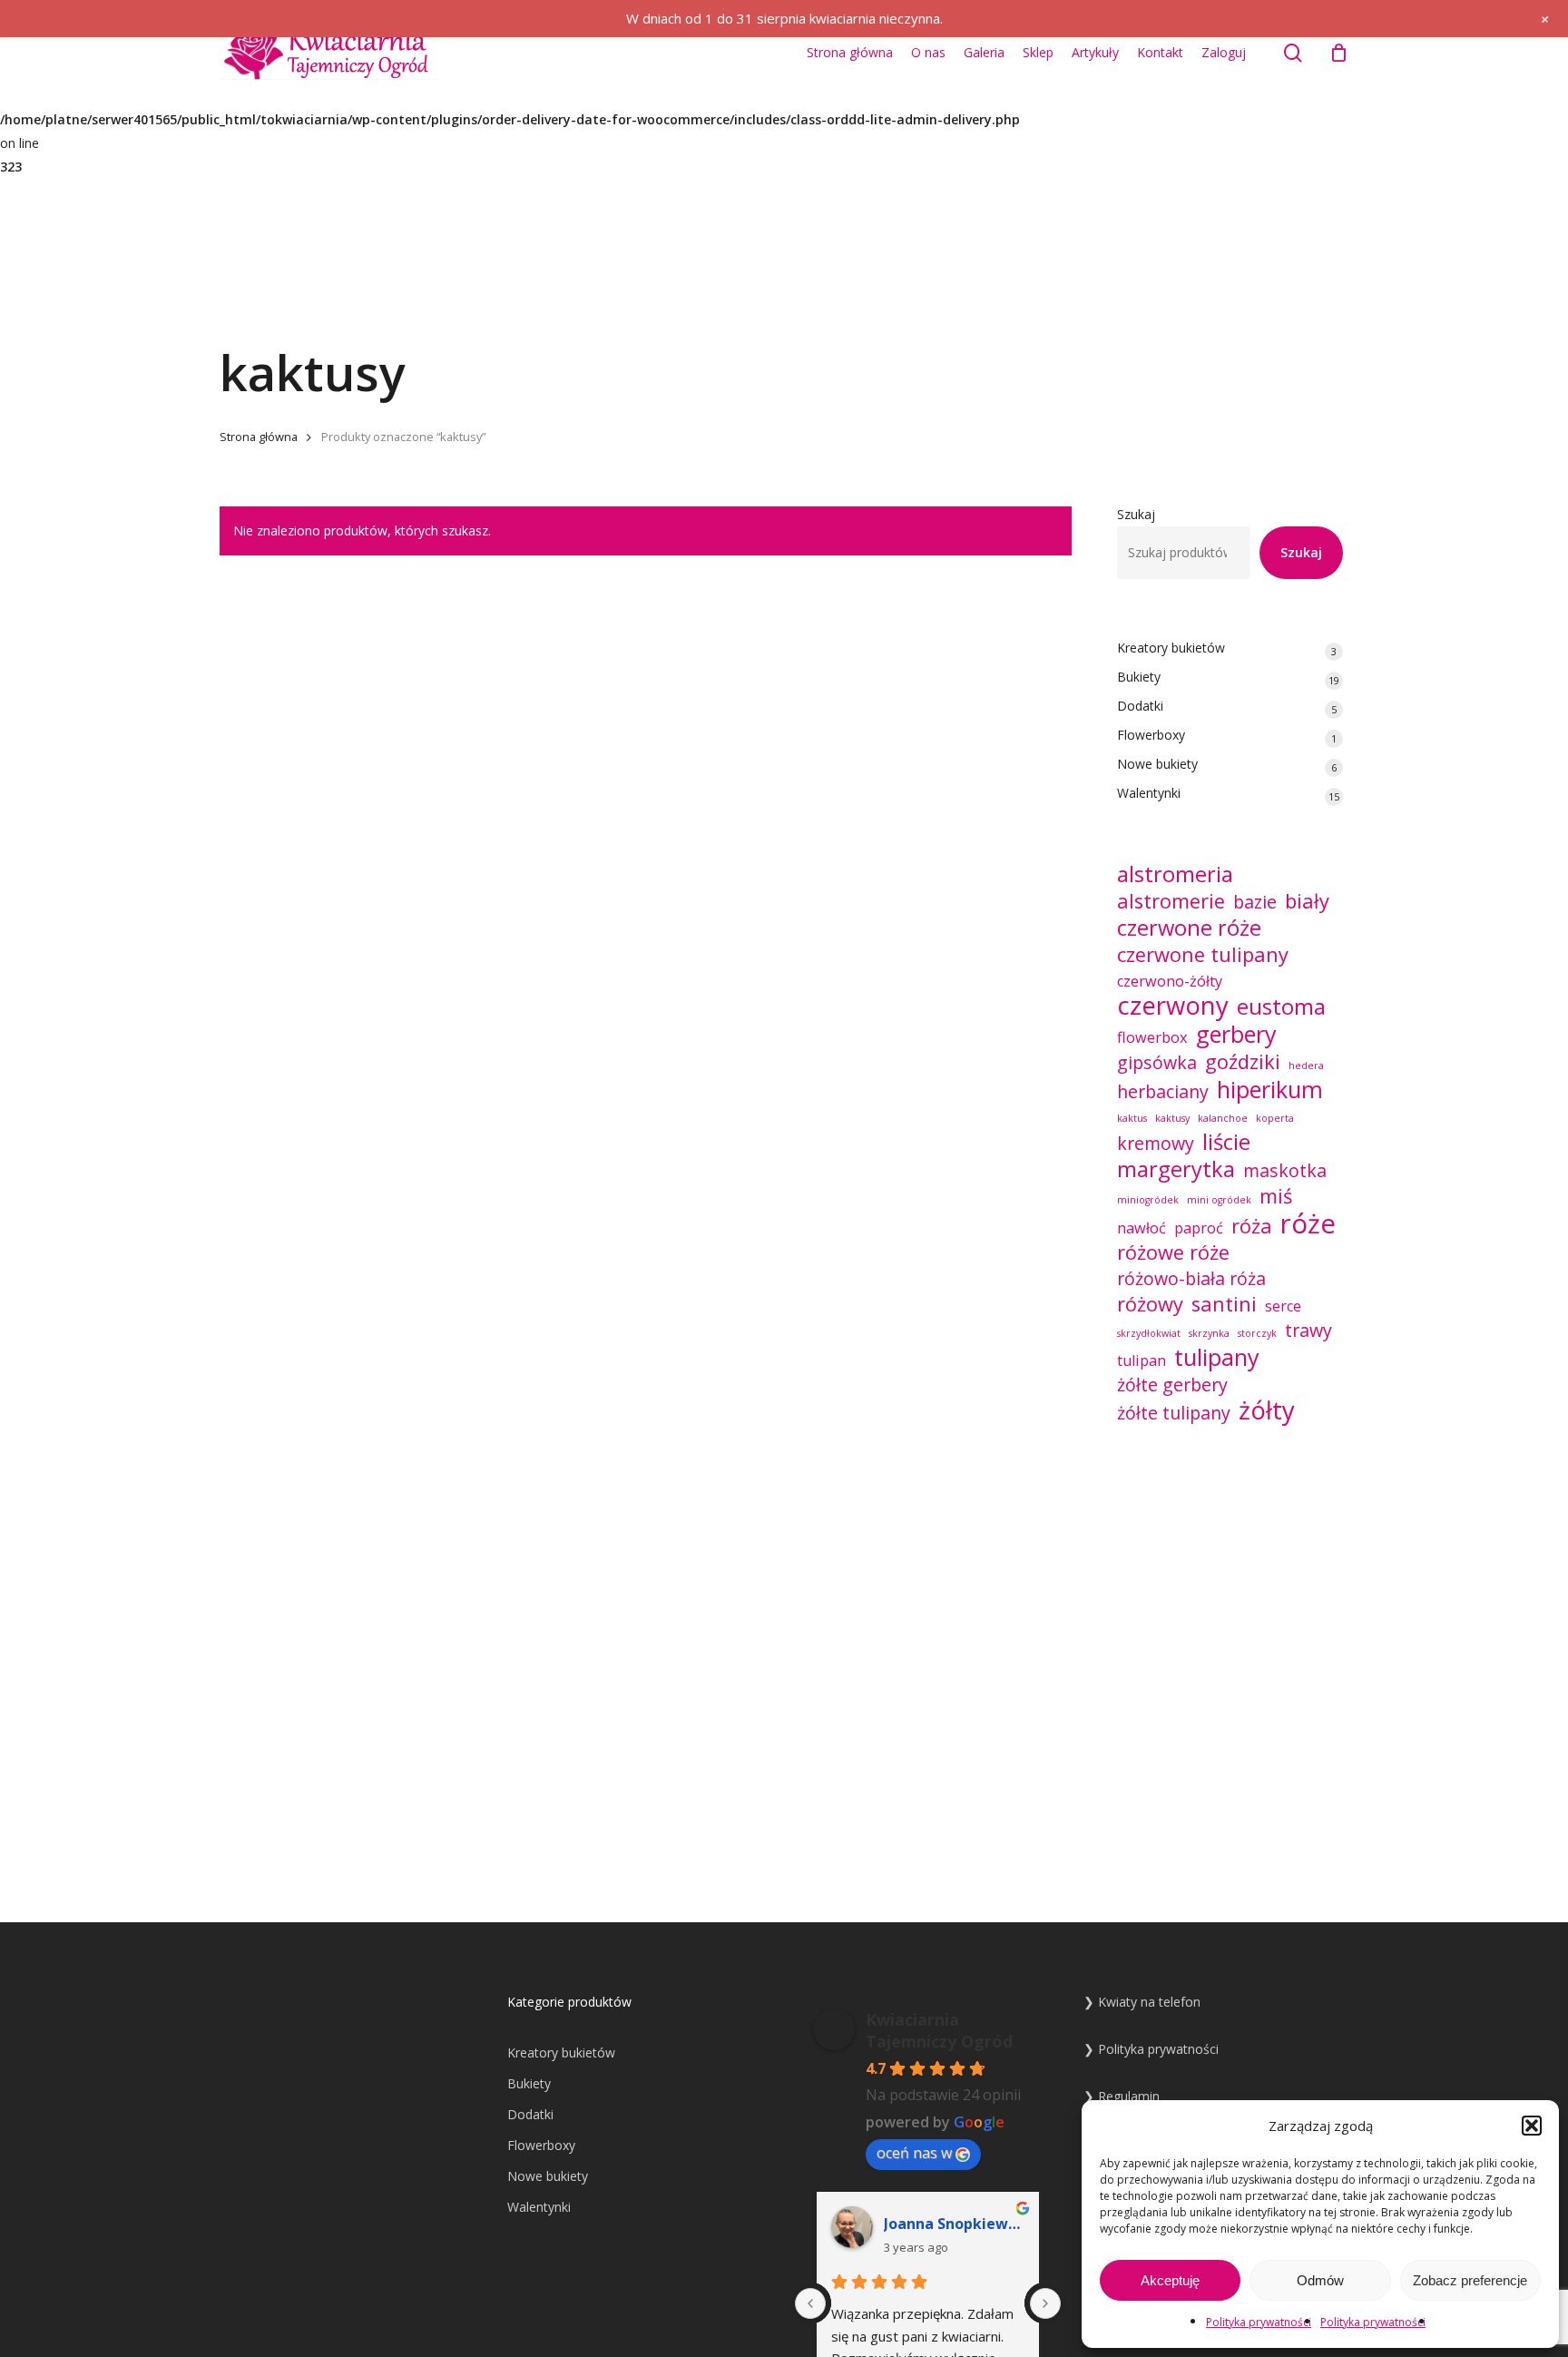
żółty (1267, 1410)
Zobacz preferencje (1470, 2280)
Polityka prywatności (1259, 2322)
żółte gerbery (1172, 1385)
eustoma (1281, 1007)
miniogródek (1148, 1200)
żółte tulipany (1174, 1413)
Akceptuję (1170, 2280)
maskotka (1285, 1171)
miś (1276, 1196)
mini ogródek (1219, 1200)
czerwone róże (1189, 928)
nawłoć (1142, 1228)
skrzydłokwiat (1149, 1333)
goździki (1243, 1062)
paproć (1199, 1228)
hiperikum (1270, 1089)
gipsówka (1157, 1063)
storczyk (1257, 1333)
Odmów (1320, 2280)
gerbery (1236, 1034)
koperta (1275, 1118)
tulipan (1142, 1360)
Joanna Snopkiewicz (954, 2224)
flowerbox (1152, 1037)
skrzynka (1209, 1333)
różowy (1150, 1304)
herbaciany (1163, 1092)
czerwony (1173, 1006)
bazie (1255, 902)
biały (1307, 901)
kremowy (1156, 1144)
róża (1252, 1226)
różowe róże (1173, 1252)
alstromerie (1171, 901)
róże (1308, 1223)
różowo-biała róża (1191, 1279)
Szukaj (1136, 514)
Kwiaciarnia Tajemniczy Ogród (939, 2030)
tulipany (1217, 1357)
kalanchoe (1223, 1118)
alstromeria (1175, 874)
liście (1226, 1142)
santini (1224, 1304)
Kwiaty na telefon (1149, 2002)
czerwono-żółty (1170, 981)
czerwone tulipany (1203, 955)
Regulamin (1129, 2096)
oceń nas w (914, 2153)
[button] (1532, 2126)
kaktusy (1172, 1118)
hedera (1306, 1066)
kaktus (1132, 1118)
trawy (1308, 1331)
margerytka (1176, 1169)
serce (1283, 1306)
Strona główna (259, 437)
